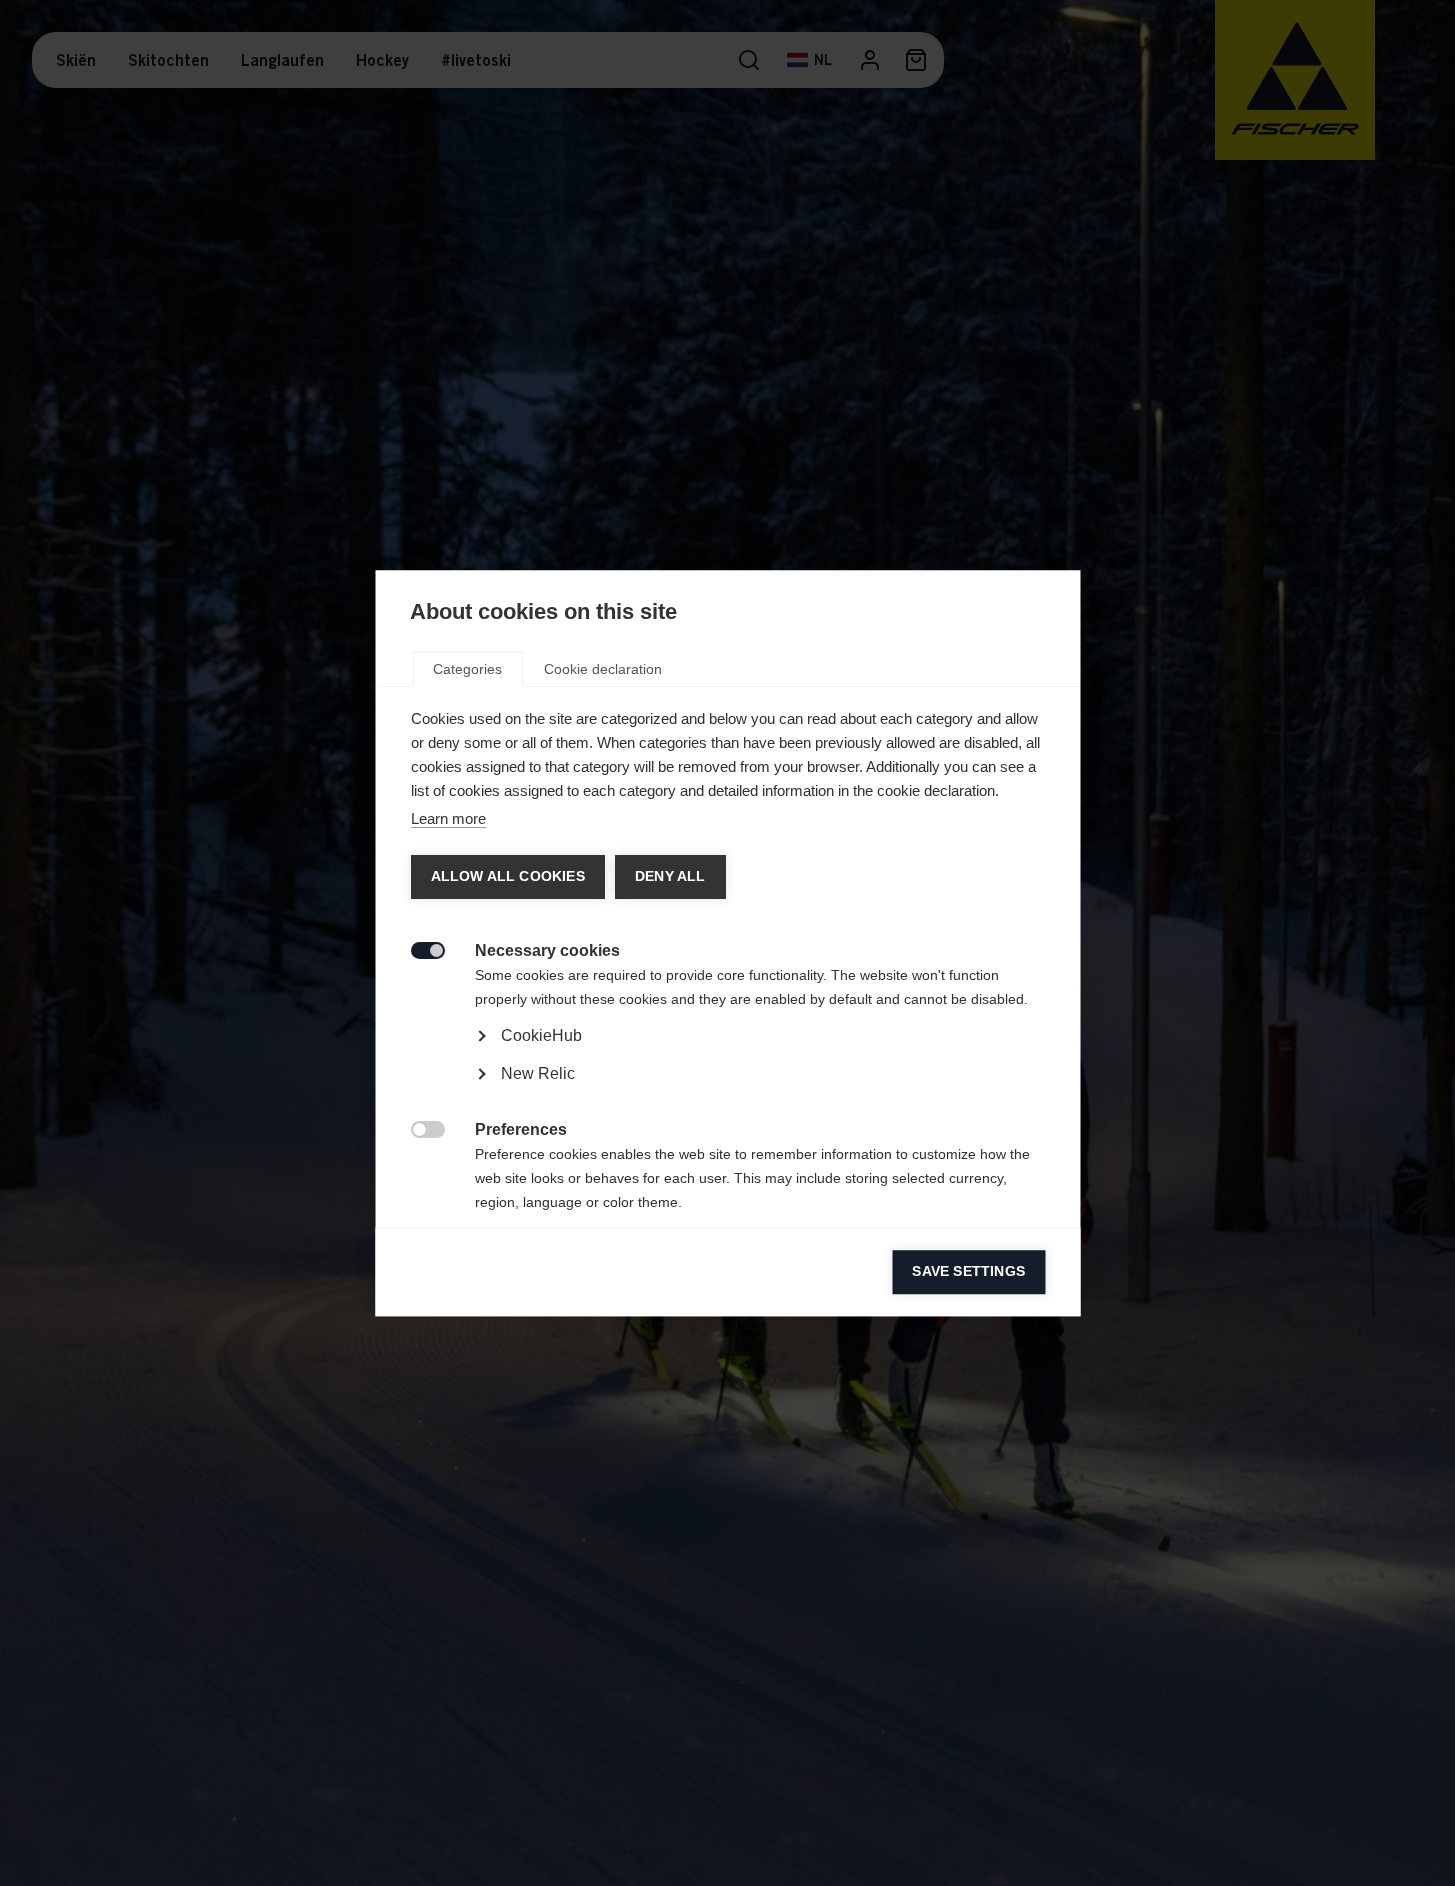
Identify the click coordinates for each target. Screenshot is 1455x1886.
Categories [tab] (467, 669)
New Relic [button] (537, 1073)
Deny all (669, 876)
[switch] (416, 948)
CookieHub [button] (540, 1035)
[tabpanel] (727, 1091)
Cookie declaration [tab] (603, 669)
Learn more (447, 818)
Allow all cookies (507, 876)
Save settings (968, 1271)
